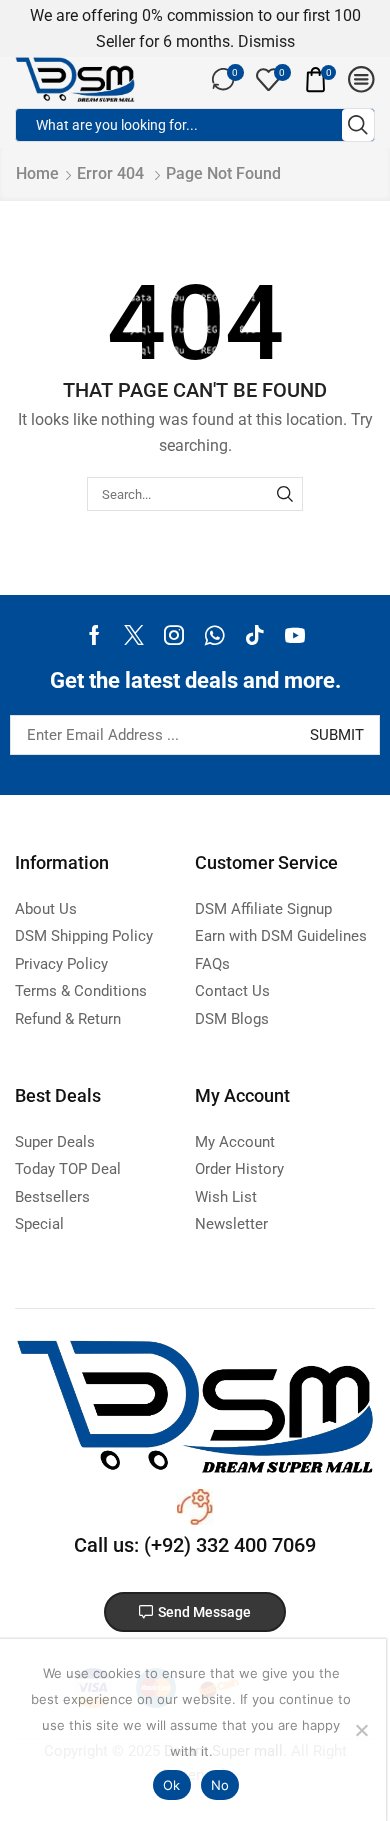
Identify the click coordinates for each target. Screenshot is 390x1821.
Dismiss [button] (266, 41)
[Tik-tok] (255, 635)
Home (37, 173)
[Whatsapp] (214, 635)
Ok (172, 1785)
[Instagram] (174, 635)
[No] (361, 1730)
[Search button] (358, 125)
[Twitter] (134, 635)
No (220, 1785)
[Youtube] (295, 635)
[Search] (285, 494)
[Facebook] (94, 635)
